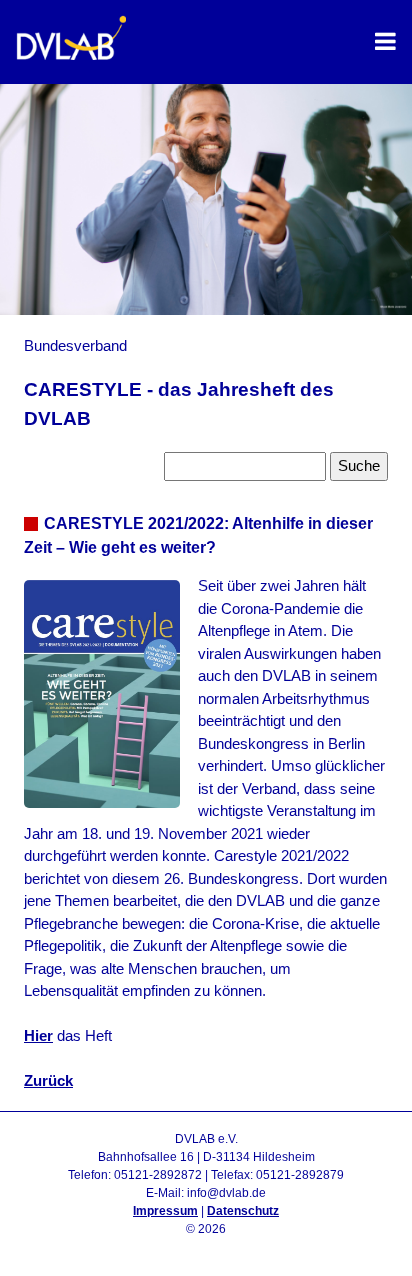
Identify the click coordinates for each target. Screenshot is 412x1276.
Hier (38, 1035)
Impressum (165, 1211)
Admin (206, 1247)
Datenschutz (243, 1211)
